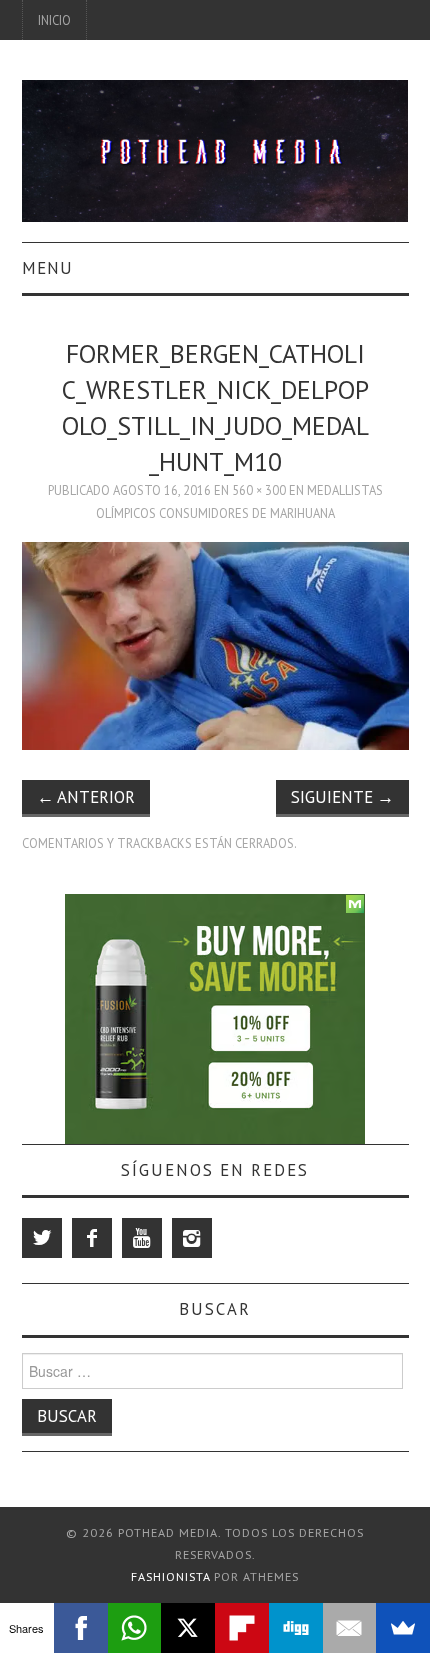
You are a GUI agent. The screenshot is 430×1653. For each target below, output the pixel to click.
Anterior (86, 797)
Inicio (54, 20)
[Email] (350, 1628)
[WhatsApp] (135, 1628)
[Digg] (296, 1628)
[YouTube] (142, 1238)
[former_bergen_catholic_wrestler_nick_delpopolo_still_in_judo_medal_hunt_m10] (215, 643)
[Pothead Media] (215, 149)
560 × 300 (259, 490)
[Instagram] (192, 1238)
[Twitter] (42, 1238)
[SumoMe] (403, 1628)
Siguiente (342, 797)
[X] (188, 1628)
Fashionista (170, 1576)
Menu (47, 268)
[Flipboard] (242, 1628)
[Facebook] (92, 1238)
